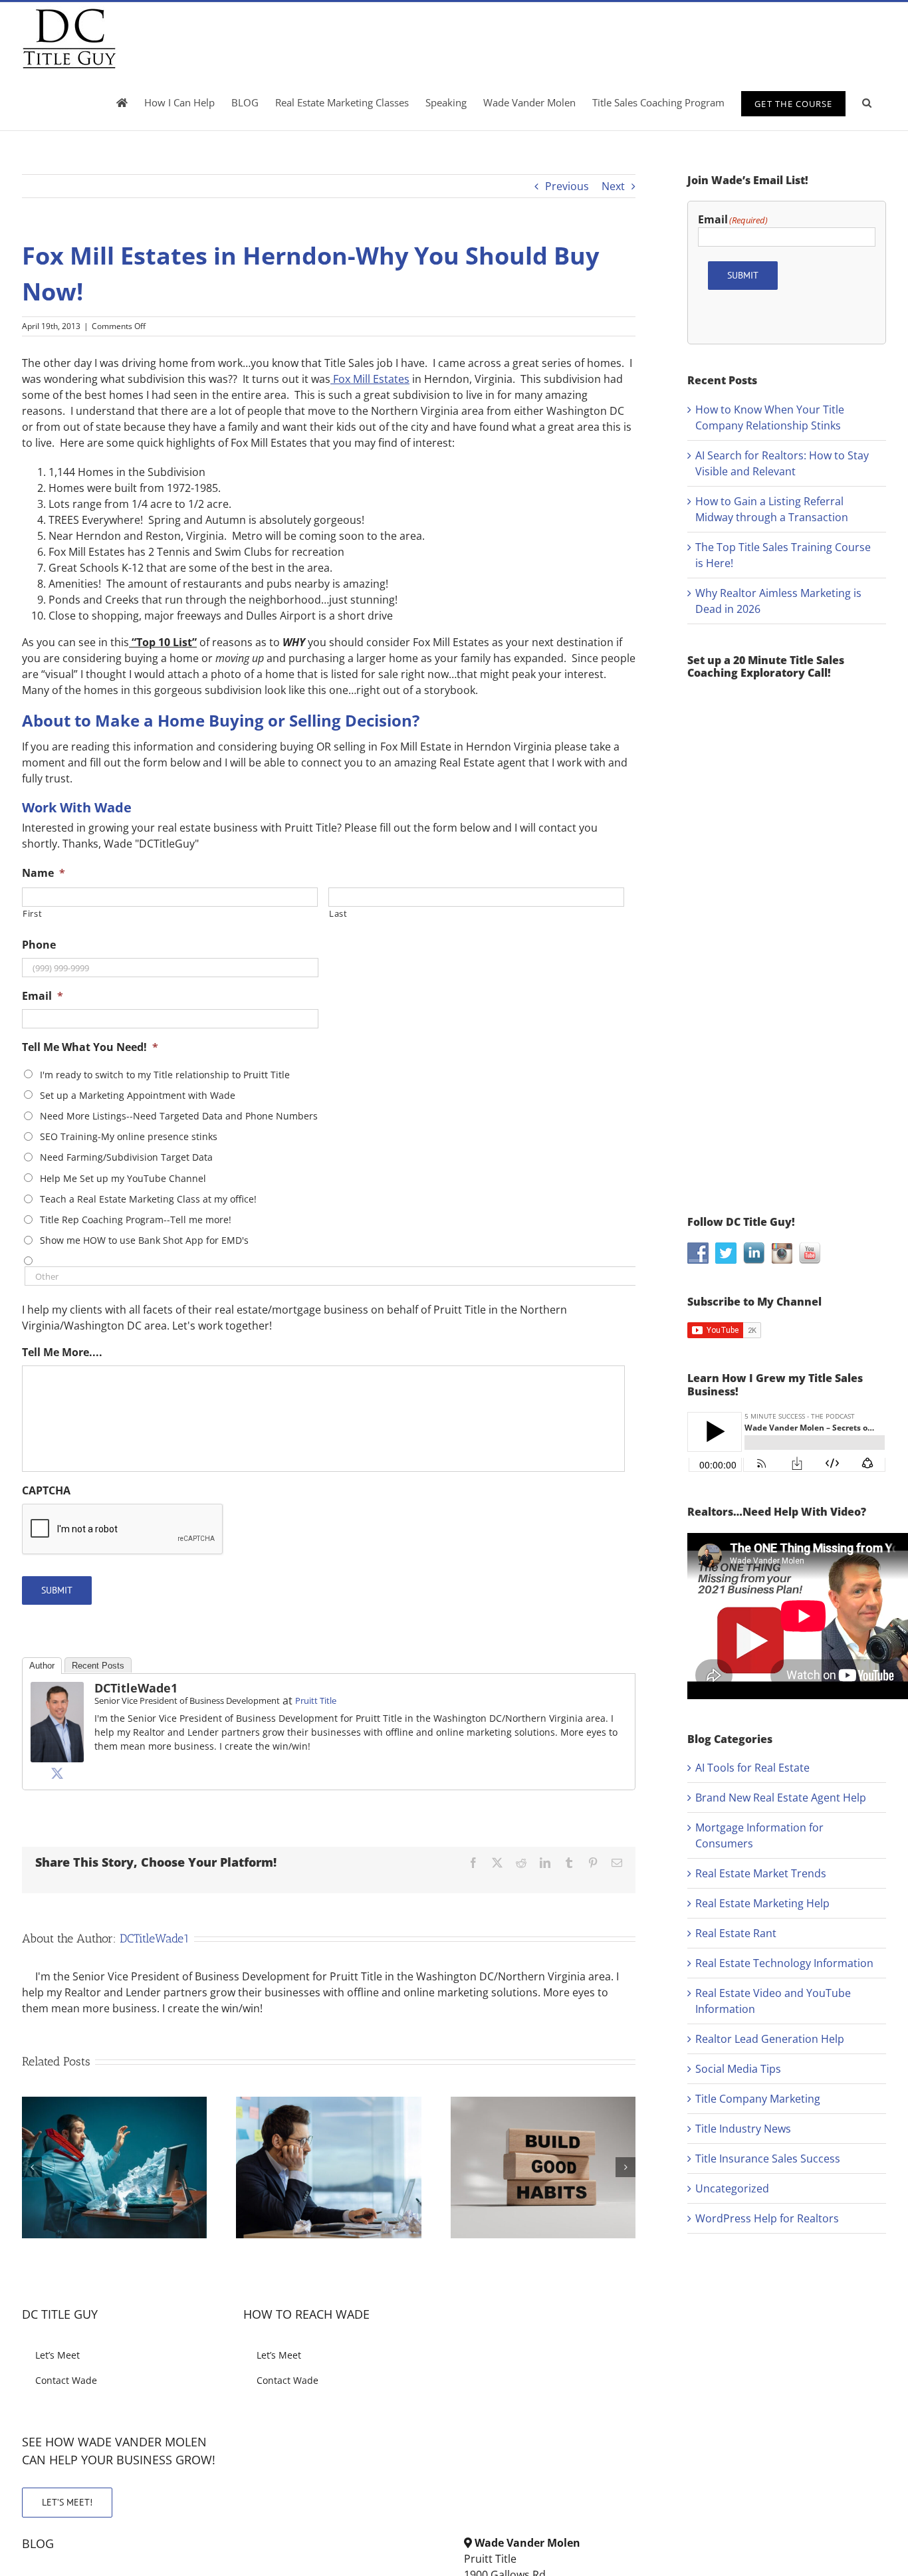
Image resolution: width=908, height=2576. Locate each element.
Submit (57, 1590)
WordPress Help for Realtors (767, 2218)
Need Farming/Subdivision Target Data (126, 1157)
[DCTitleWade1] (57, 1690)
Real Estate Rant (736, 1933)
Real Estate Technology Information (784, 1963)
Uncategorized (732, 2188)
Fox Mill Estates (370, 379)
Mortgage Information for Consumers (759, 1835)
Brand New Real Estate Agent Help (781, 1798)
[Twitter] (57, 1773)
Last (338, 913)
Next (613, 186)
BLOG (38, 2543)
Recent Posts (98, 1666)
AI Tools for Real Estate (752, 1768)
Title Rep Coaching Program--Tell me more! (136, 1220)
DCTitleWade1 (136, 1688)
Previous (567, 186)
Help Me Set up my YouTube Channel (123, 1178)
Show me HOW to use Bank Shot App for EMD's (144, 1240)
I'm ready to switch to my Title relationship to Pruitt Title (165, 1075)
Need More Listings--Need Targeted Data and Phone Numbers (179, 1116)
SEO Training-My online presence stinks (129, 1136)
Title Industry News (743, 2129)
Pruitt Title (316, 1700)
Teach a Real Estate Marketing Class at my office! (148, 1199)
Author (42, 1666)
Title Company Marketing (758, 2099)
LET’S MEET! (67, 2502)
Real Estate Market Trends (761, 1873)
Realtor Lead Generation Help (770, 2039)
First (32, 913)
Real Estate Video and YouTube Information (773, 2001)
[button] (867, 102)
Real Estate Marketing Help (762, 1903)
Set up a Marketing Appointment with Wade (138, 1095)
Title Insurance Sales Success (768, 2159)
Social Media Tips (738, 2069)
